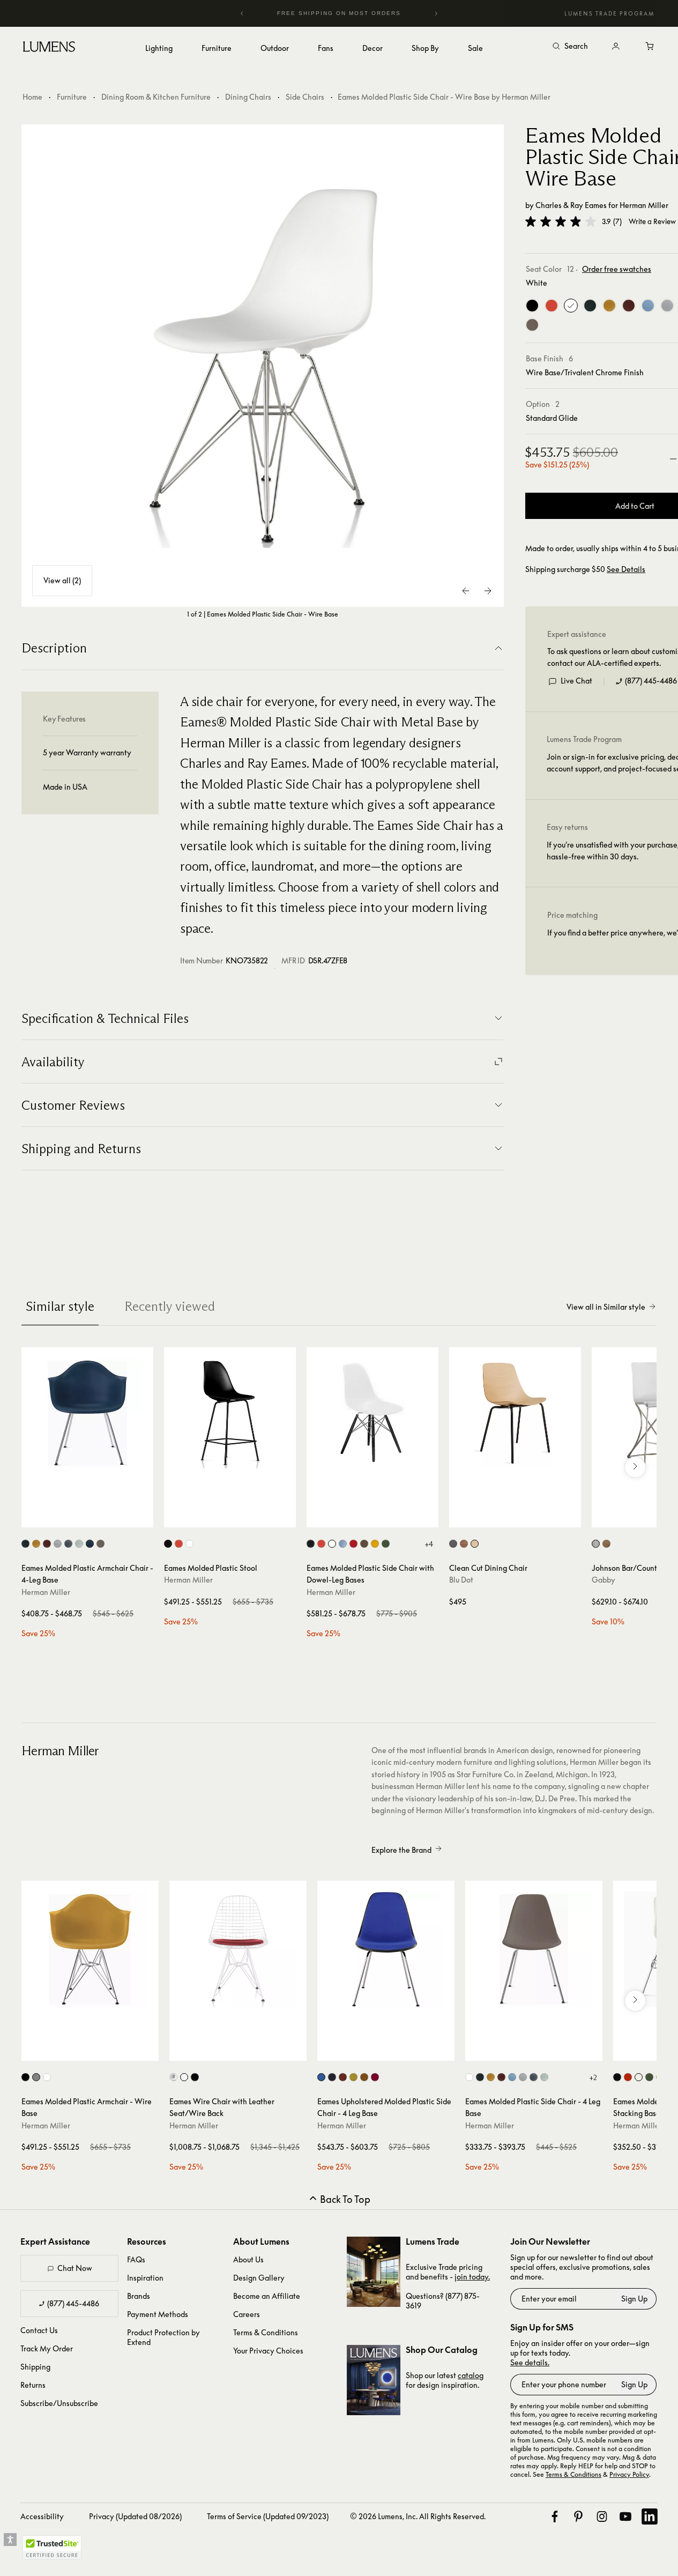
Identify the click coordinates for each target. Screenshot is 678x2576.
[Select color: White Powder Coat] (47, 2077)
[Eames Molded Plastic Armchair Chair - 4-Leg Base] (87, 1413)
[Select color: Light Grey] (58, 1544)
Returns (33, 2385)
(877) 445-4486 (651, 681)
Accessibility (42, 2516)
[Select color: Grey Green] (79, 1544)
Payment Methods (158, 2314)
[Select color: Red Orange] (179, 1544)
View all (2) (62, 580)
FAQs (136, 2259)
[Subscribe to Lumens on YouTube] (625, 2516)
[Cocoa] (532, 325)
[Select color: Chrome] (173, 2077)
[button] (561, 221)
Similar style (60, 1306)
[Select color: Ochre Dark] (364, 2077)
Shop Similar (95, 1517)
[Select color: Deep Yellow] (36, 1544)
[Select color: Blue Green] (90, 1544)
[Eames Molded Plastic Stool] (230, 1413)
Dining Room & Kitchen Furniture (156, 97)
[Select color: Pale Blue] (512, 2077)
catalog (471, 2375)
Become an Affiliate (267, 2296)
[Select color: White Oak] (475, 1544)
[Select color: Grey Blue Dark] (332, 2077)
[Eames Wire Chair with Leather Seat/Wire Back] (238, 1949)
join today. (472, 2277)
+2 (593, 2077)
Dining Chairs (248, 97)
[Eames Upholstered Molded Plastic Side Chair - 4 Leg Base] (386, 1949)
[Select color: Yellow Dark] (353, 2077)
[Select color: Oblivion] (453, 1544)
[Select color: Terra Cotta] (343, 2077)
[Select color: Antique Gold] (606, 1544)
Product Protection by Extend (163, 2337)
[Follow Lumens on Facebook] (555, 2516)
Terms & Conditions (266, 2332)
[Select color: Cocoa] (100, 1544)
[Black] (532, 306)
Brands (139, 2296)
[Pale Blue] (648, 306)
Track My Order (47, 2348)
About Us (248, 2259)
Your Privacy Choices (268, 2351)
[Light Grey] (667, 306)
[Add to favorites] (35, 1517)
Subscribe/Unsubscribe (59, 2403)
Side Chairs (305, 97)
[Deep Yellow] (609, 306)
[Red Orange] (552, 306)
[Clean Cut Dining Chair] (515, 1413)
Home (32, 97)
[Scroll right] (635, 1467)
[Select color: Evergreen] (25, 1544)
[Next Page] (488, 591)
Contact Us (39, 2330)
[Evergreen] (590, 306)
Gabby (604, 1580)
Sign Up (634, 2299)
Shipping (35, 2367)
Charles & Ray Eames (571, 205)
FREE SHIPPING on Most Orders (318, 13)
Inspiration (145, 2278)
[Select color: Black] (168, 1544)
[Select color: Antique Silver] (596, 1544)
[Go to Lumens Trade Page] (374, 2272)
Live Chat (576, 681)
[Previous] (242, 13)
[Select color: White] (189, 1544)
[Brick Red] (629, 306)
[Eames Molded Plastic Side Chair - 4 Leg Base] (534, 1949)
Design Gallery (259, 2278)
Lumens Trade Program (609, 13)
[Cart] (650, 47)
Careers (247, 2314)
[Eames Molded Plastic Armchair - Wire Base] (90, 1949)
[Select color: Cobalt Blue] (321, 2077)
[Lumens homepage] (49, 48)
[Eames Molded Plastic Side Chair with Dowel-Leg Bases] (372, 1413)
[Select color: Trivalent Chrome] (36, 2077)
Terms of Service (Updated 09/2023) (268, 2516)
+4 (429, 1544)
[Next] (436, 13)
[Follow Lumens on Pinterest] (578, 2516)
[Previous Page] (466, 591)
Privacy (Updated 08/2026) (135, 2516)
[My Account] (616, 47)
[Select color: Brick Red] (47, 1544)
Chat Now (75, 2268)
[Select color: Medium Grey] (68, 1544)
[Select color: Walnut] (464, 1544)
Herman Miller (644, 205)
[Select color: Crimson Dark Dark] (375, 2077)
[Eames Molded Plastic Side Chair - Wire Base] (263, 366)
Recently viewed (170, 1306)
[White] (571, 306)
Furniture (72, 97)
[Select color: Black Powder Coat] (25, 2077)
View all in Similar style (606, 1307)
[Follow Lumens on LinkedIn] (650, 2516)
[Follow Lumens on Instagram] (602, 2516)
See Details (626, 569)
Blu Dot (461, 1580)
